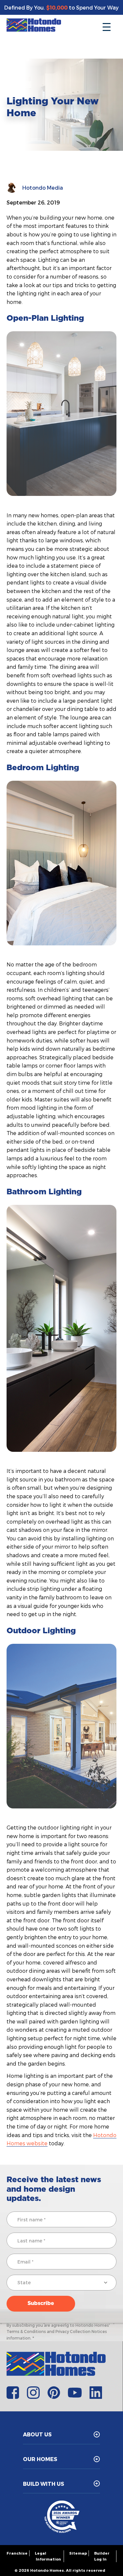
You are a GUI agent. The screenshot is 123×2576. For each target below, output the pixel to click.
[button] (107, 25)
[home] (34, 25)
